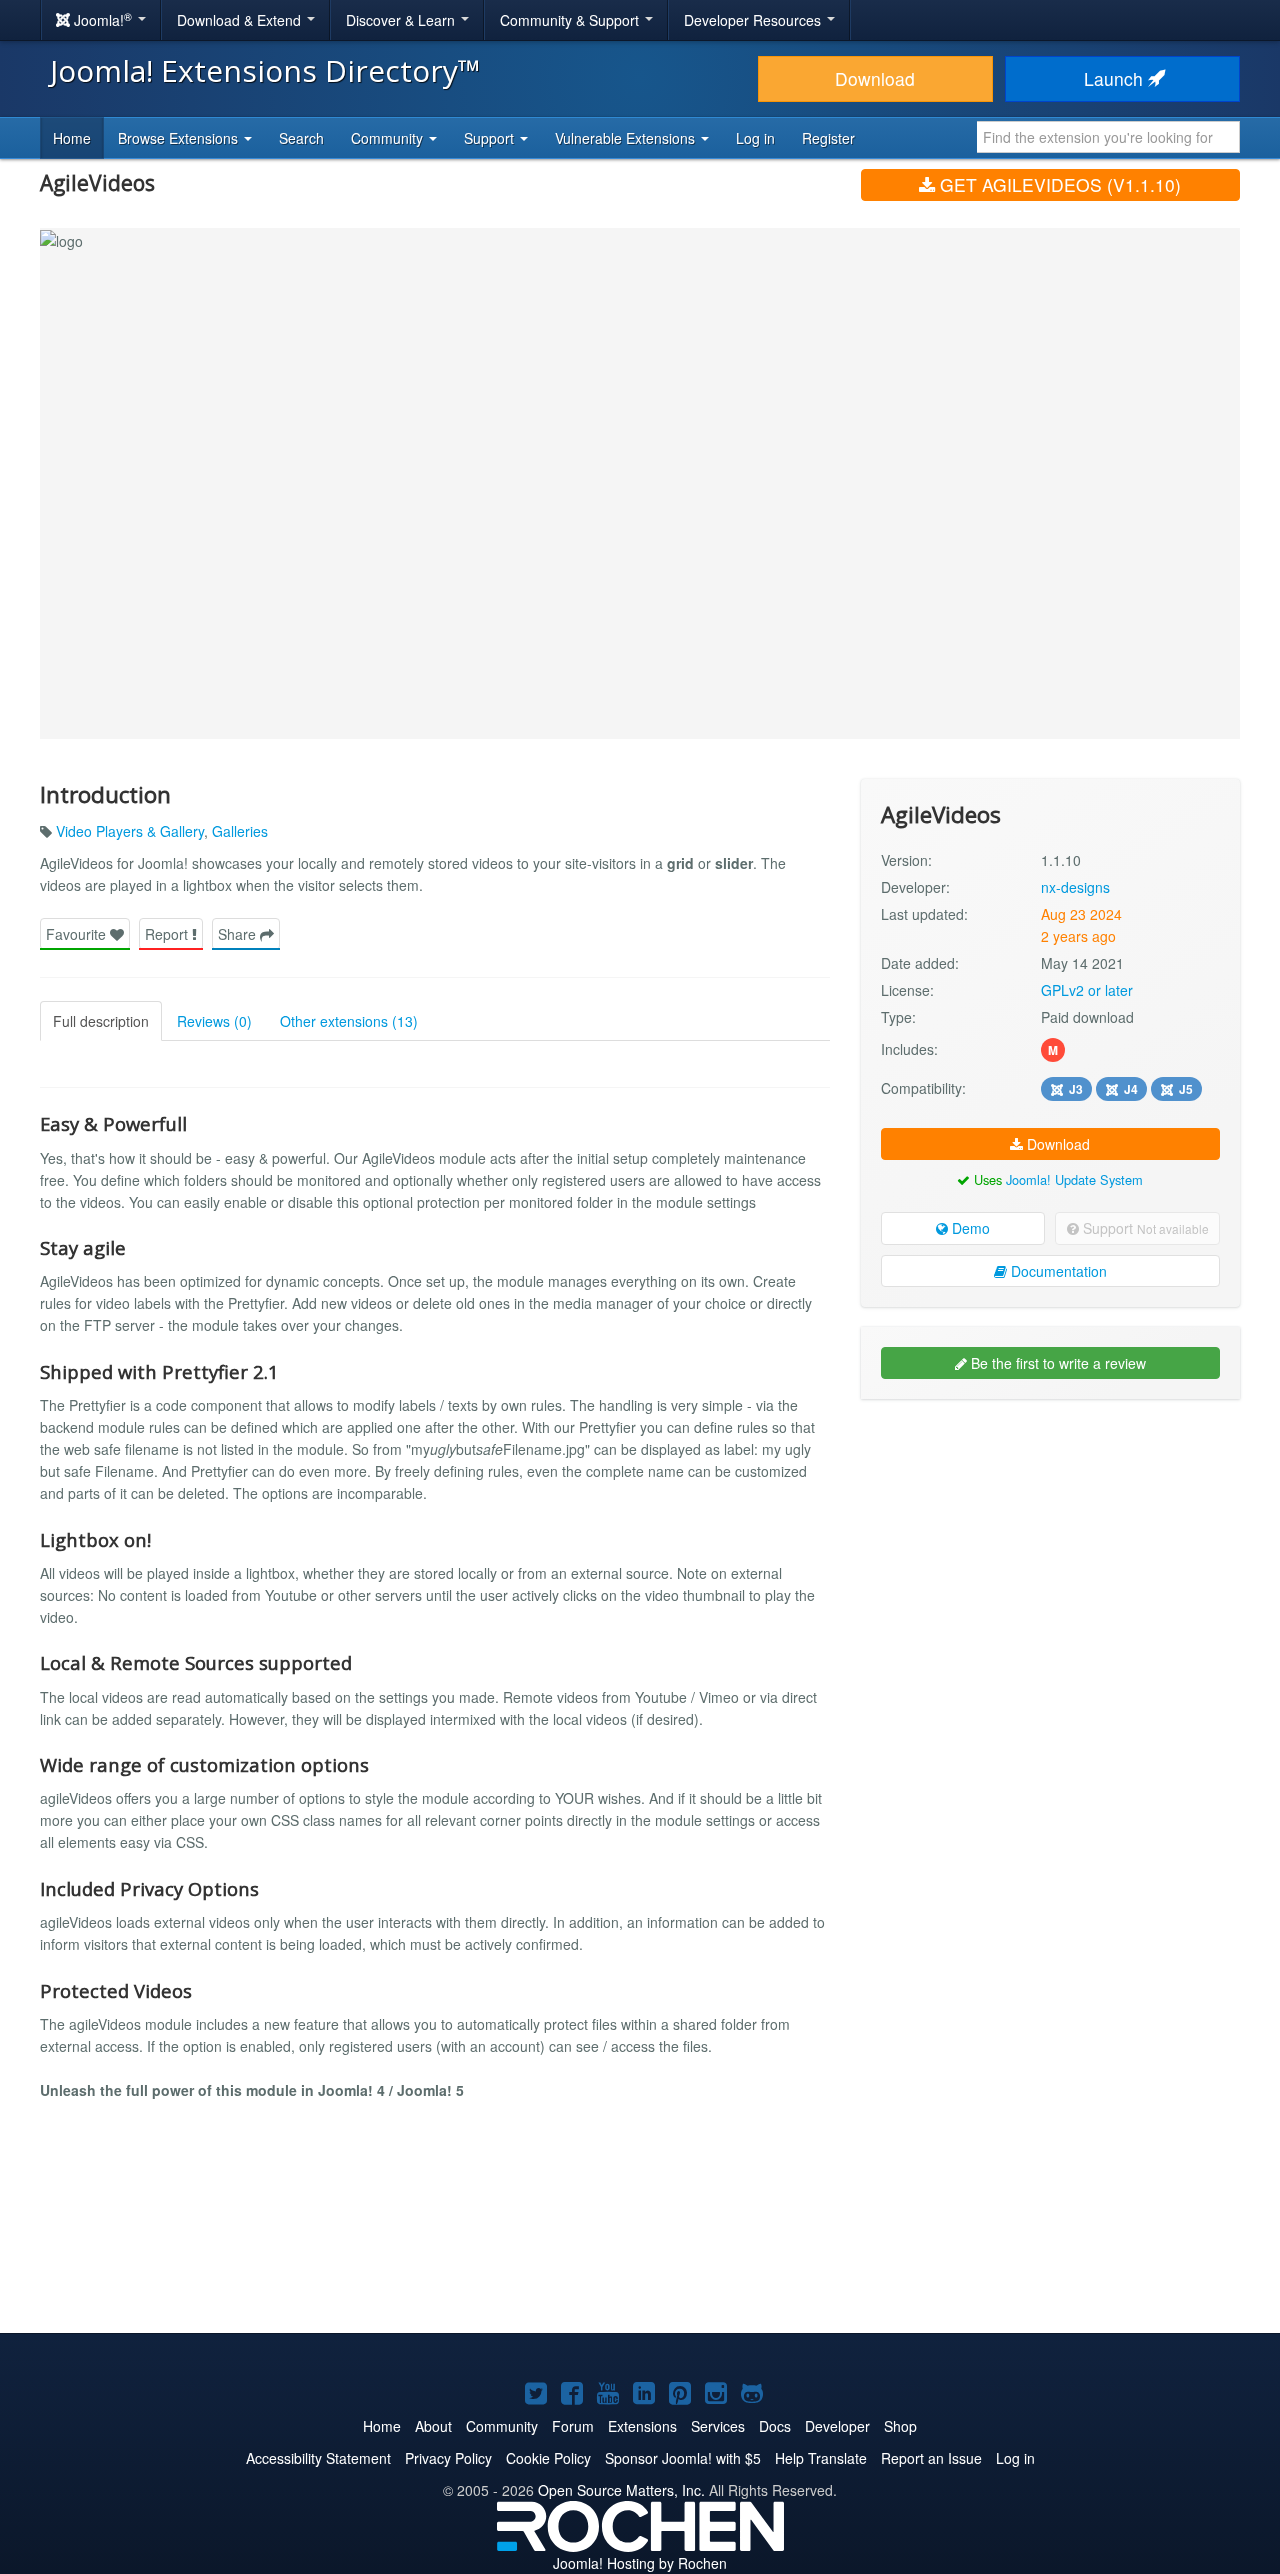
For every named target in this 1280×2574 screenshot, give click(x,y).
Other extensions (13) (349, 1021)
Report (168, 934)
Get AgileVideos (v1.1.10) (1058, 184)
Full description (101, 1021)
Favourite (78, 934)
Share (239, 934)
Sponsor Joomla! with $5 (683, 2458)
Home (72, 138)
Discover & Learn (402, 20)
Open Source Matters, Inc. (621, 2490)
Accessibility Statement (318, 2458)
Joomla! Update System (1074, 1179)
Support (1144, 1228)
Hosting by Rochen (640, 2563)
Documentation (1057, 1271)
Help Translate (821, 2458)
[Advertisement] (1050, 1544)
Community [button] (389, 138)
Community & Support (571, 20)
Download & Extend (241, 20)
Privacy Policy (448, 2458)
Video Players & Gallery (130, 831)
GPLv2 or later (1087, 990)
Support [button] (491, 138)
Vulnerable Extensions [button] (627, 138)
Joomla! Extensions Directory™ (265, 70)
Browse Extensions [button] (180, 138)
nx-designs (1075, 887)
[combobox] (1108, 137)
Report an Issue (931, 2458)
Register (828, 138)
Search (301, 138)
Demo (969, 1228)
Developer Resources (754, 20)
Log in (755, 138)
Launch (1116, 78)
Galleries (240, 831)
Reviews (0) (214, 1021)
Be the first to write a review (1056, 1363)
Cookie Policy (548, 2458)
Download (875, 78)
